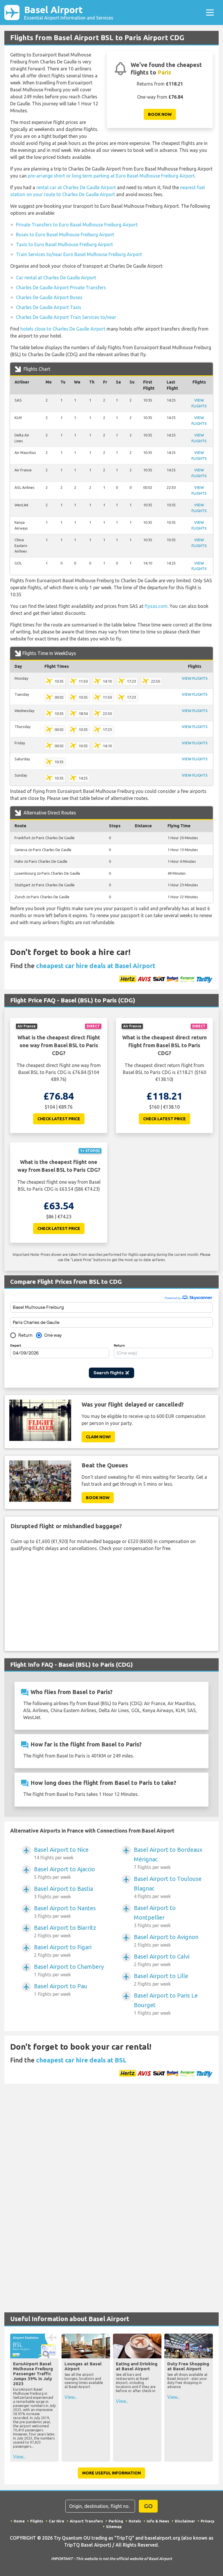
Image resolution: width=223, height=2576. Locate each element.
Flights (37, 2521)
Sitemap (114, 2527)
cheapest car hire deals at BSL (81, 2060)
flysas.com (156, 606)
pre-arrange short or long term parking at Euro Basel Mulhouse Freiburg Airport (111, 176)
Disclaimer (185, 2521)
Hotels (135, 2521)
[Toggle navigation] (210, 13)
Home (19, 2521)
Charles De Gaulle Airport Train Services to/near (66, 317)
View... (19, 2457)
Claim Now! (98, 1437)
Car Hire (56, 2521)
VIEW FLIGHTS (195, 678)
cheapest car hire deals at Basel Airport (96, 966)
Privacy (207, 2521)
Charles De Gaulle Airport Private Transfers (61, 287)
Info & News (158, 2521)
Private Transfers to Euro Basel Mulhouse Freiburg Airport (77, 225)
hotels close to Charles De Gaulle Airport (63, 329)
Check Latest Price (59, 1119)
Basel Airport (69, 12)
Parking (116, 2521)
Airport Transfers (86, 2521)
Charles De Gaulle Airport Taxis (49, 307)
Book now (160, 114)
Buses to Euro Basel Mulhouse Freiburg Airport (65, 235)
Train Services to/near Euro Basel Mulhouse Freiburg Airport (79, 254)
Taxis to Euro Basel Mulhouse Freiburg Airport (64, 244)
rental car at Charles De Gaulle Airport (76, 187)
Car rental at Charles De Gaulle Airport (56, 278)
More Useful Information (111, 2473)
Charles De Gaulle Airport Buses (49, 297)
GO (148, 2506)
